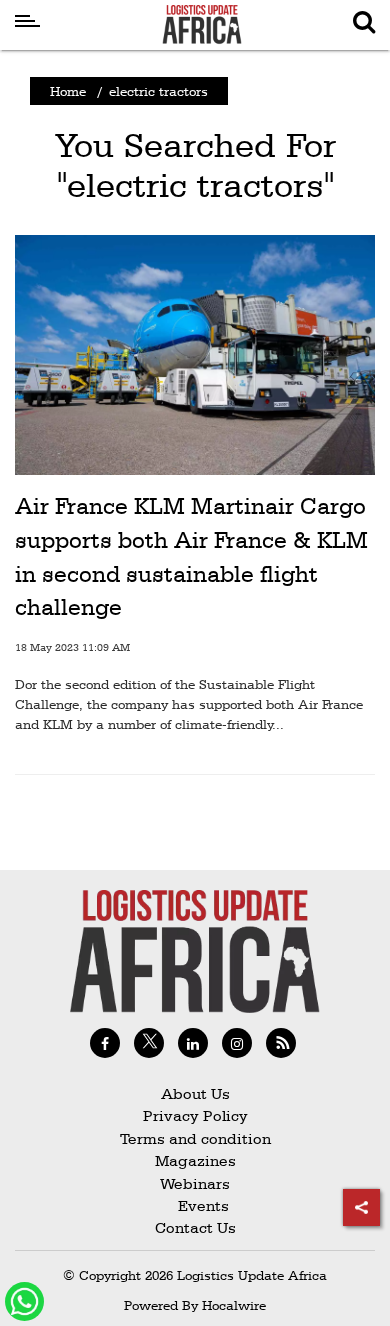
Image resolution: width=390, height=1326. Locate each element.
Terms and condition (195, 1138)
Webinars (195, 1183)
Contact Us (195, 1227)
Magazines (195, 1160)
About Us (195, 1093)
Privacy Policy (195, 1115)
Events (195, 1205)
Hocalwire (234, 1305)
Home (68, 91)
